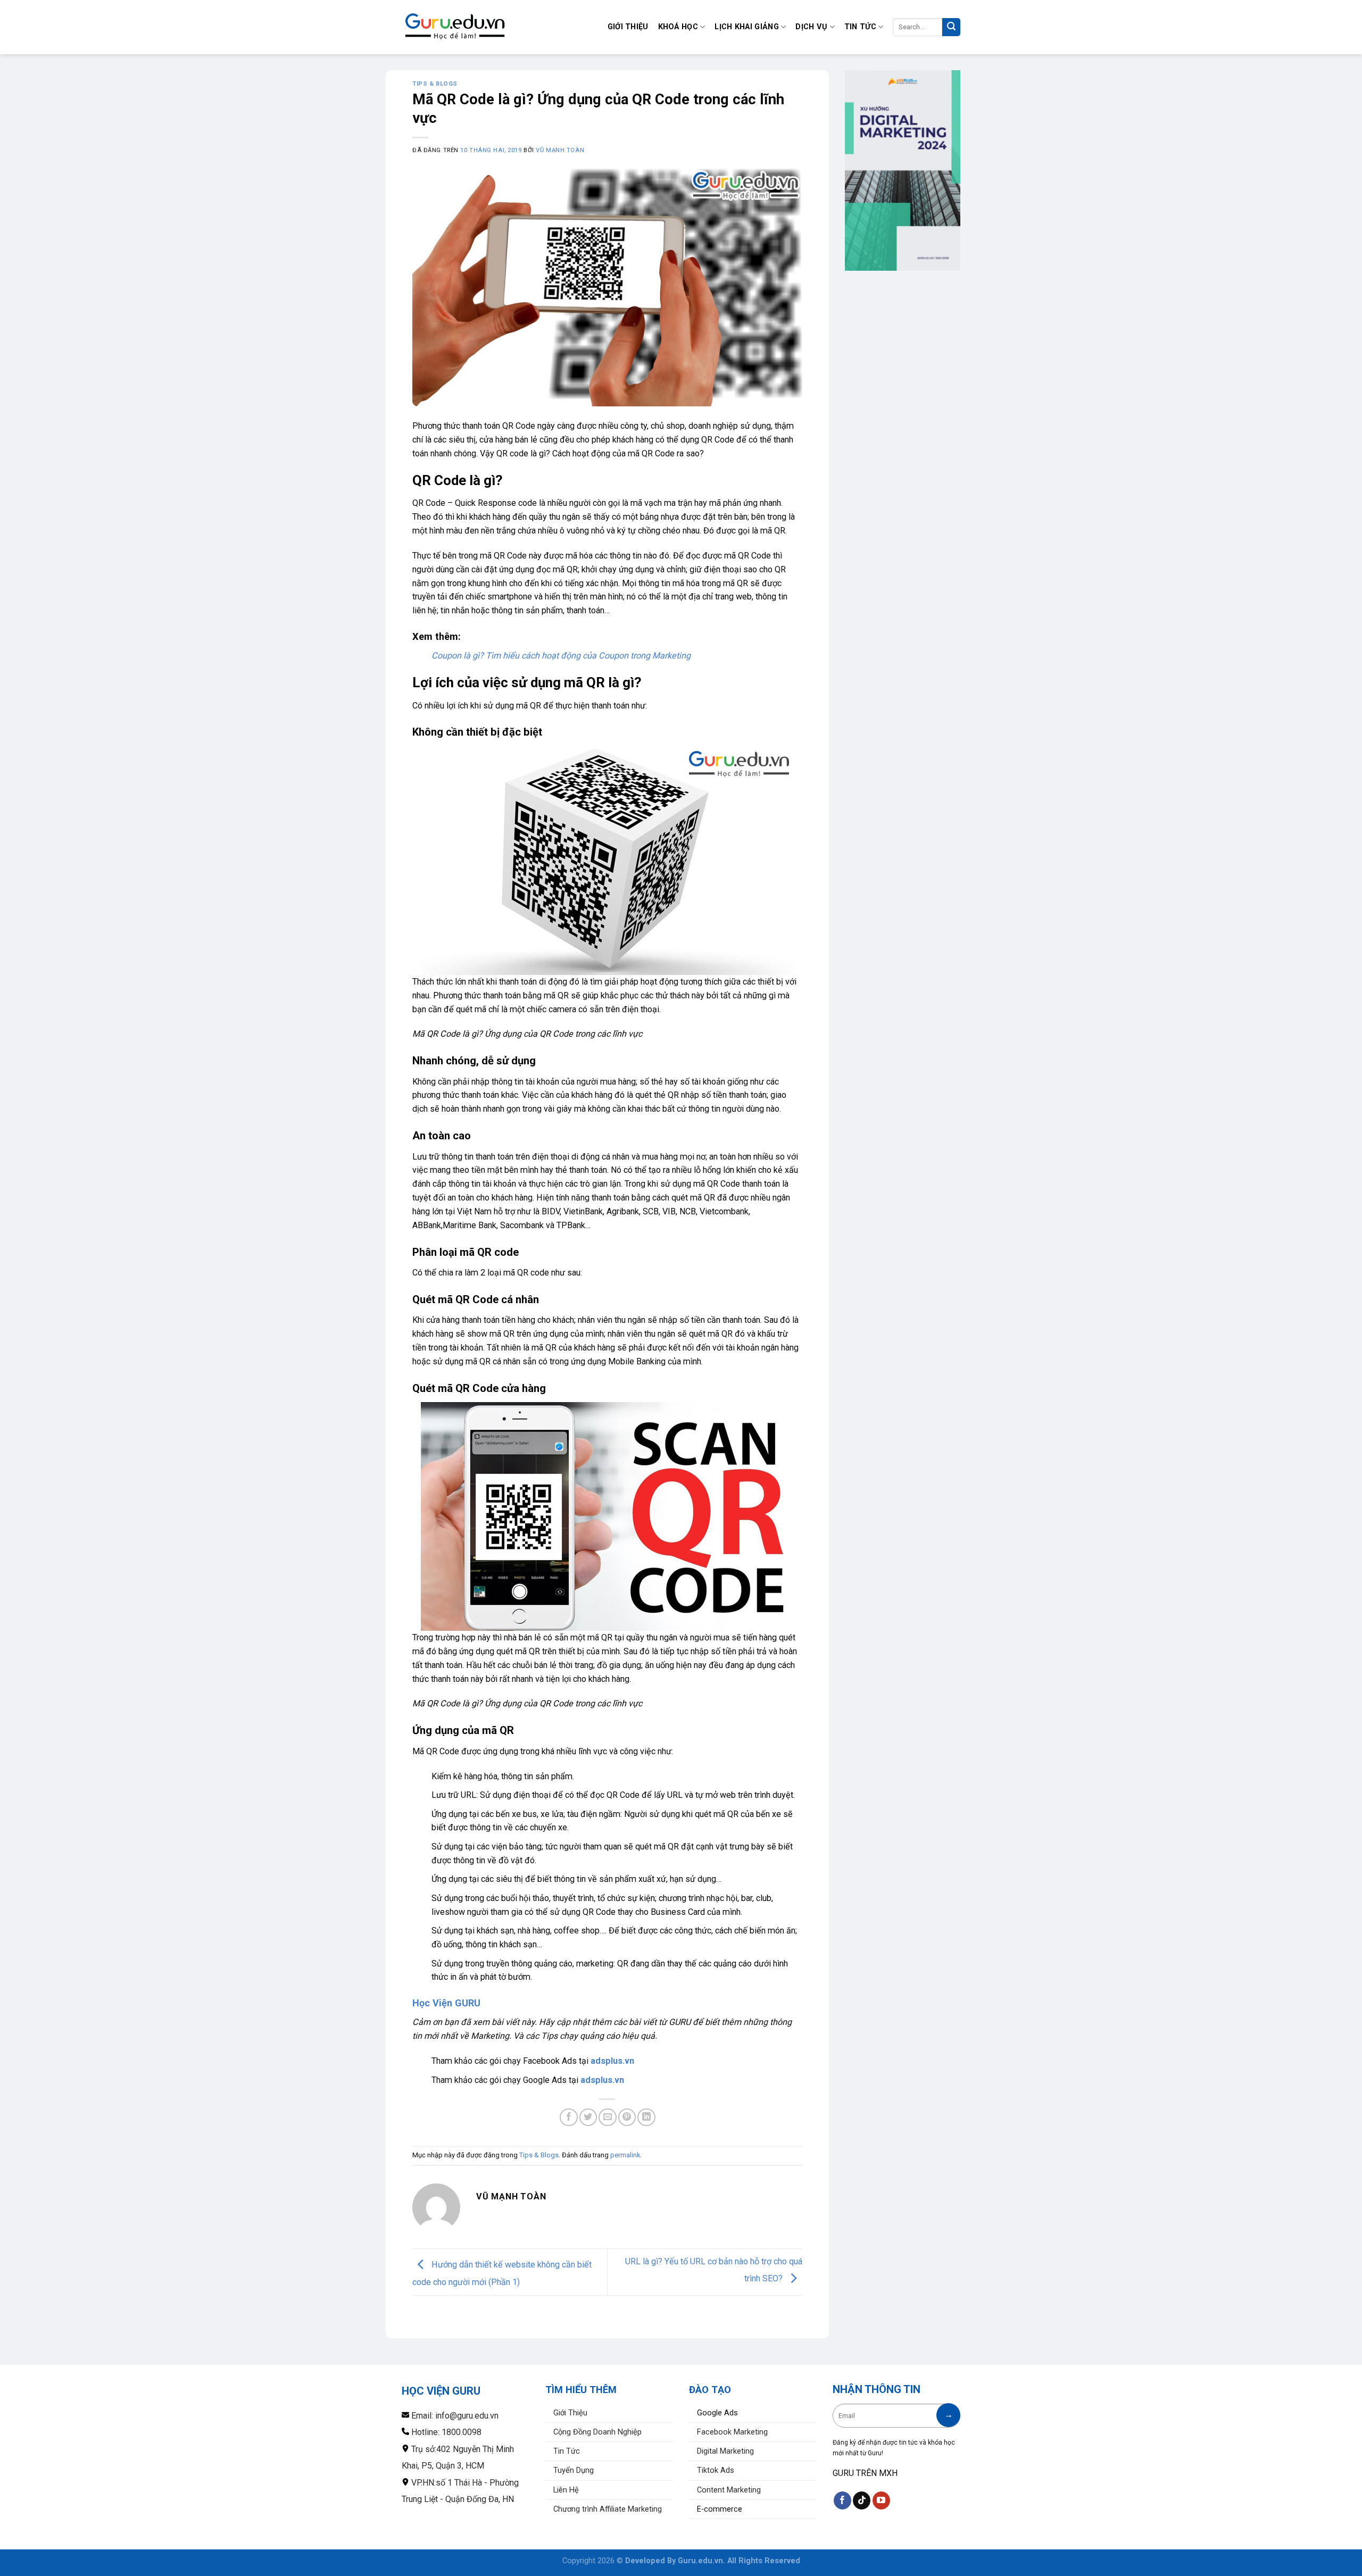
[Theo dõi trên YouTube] (881, 2500)
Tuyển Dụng (574, 2470)
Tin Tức (860, 27)
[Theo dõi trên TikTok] (862, 2500)
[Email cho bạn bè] (607, 2117)
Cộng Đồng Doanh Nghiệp (597, 2432)
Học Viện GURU (446, 2003)
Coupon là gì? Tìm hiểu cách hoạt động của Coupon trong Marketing (561, 656)
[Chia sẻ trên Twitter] (588, 2117)
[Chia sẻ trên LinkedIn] (646, 2117)
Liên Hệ (566, 2490)
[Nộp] (951, 27)
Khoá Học (678, 27)
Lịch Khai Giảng (746, 27)
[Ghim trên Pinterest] (627, 2117)
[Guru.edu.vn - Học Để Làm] (455, 27)
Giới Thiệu (628, 27)
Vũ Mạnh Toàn (560, 150)
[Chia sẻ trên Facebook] (568, 2117)
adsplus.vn (612, 2061)
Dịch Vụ (811, 27)
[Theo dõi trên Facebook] (842, 2500)
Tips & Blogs (435, 84)
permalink (625, 2155)
